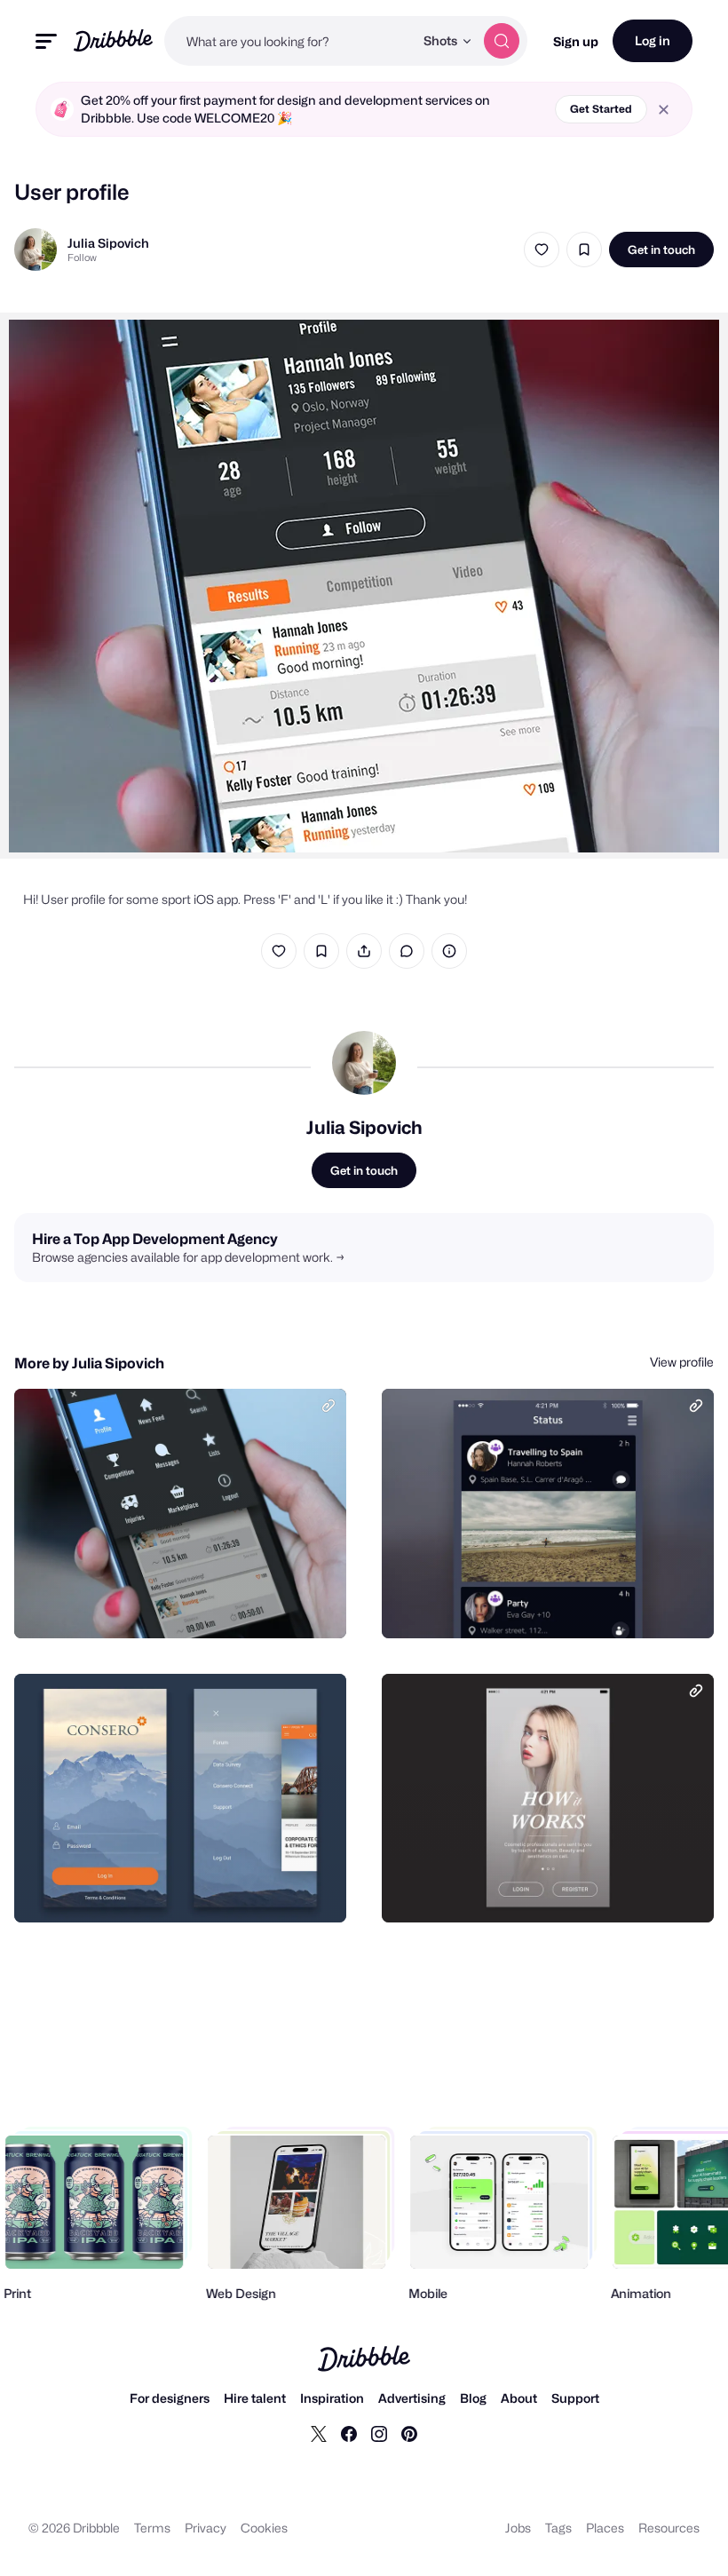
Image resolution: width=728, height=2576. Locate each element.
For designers (170, 2398)
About (519, 2398)
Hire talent (255, 2398)
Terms (152, 2528)
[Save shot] (584, 250)
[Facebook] (349, 2433)
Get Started (601, 109)
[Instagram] (379, 2433)
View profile (682, 1362)
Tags (558, 2528)
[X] (319, 2433)
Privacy (206, 2528)
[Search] (502, 41)
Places (605, 2528)
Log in (653, 40)
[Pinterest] (409, 2433)
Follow (82, 258)
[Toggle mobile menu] (46, 41)
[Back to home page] (113, 40)
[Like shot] (542, 250)
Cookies (264, 2528)
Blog (473, 2398)
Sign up (576, 41)
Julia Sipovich (108, 243)
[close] (664, 110)
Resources (669, 2528)
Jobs (518, 2528)
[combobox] (289, 41)
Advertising (412, 2398)
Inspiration (332, 2398)
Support (575, 2398)
